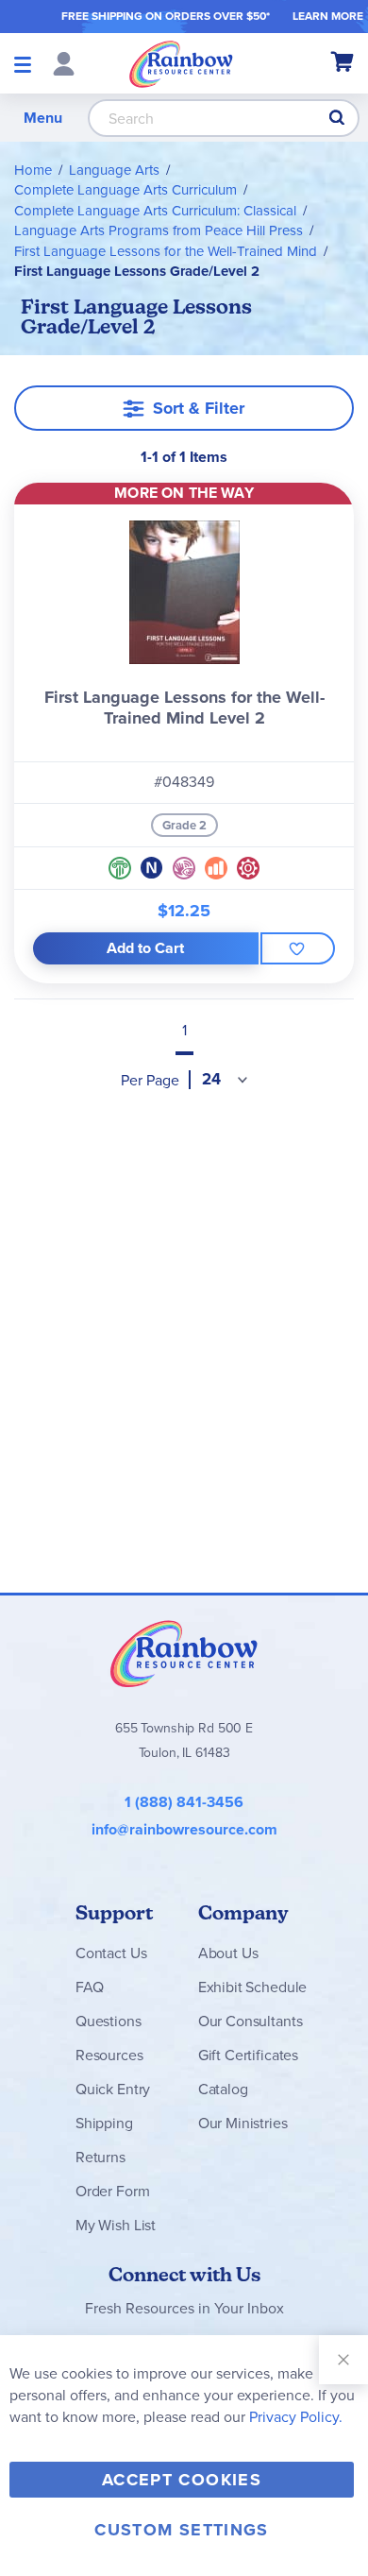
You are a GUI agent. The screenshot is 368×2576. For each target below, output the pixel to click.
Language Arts (114, 170)
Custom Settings (181, 2530)
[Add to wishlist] (298, 948)
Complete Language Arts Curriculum (125, 190)
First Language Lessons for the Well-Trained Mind (166, 251)
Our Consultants (251, 2021)
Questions (109, 2021)
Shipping (104, 2123)
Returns (100, 2157)
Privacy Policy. (296, 2417)
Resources (109, 2055)
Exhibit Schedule (252, 1987)
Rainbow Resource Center (184, 1653)
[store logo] (181, 63)
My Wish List (116, 2225)
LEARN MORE (328, 16)
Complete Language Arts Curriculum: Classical (155, 211)
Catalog (223, 2089)
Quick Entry (113, 2089)
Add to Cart (145, 948)
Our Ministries (243, 2123)
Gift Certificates (248, 2055)
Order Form (112, 2191)
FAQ (90, 1987)
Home (33, 170)
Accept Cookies (182, 2480)
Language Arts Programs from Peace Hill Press (159, 230)
